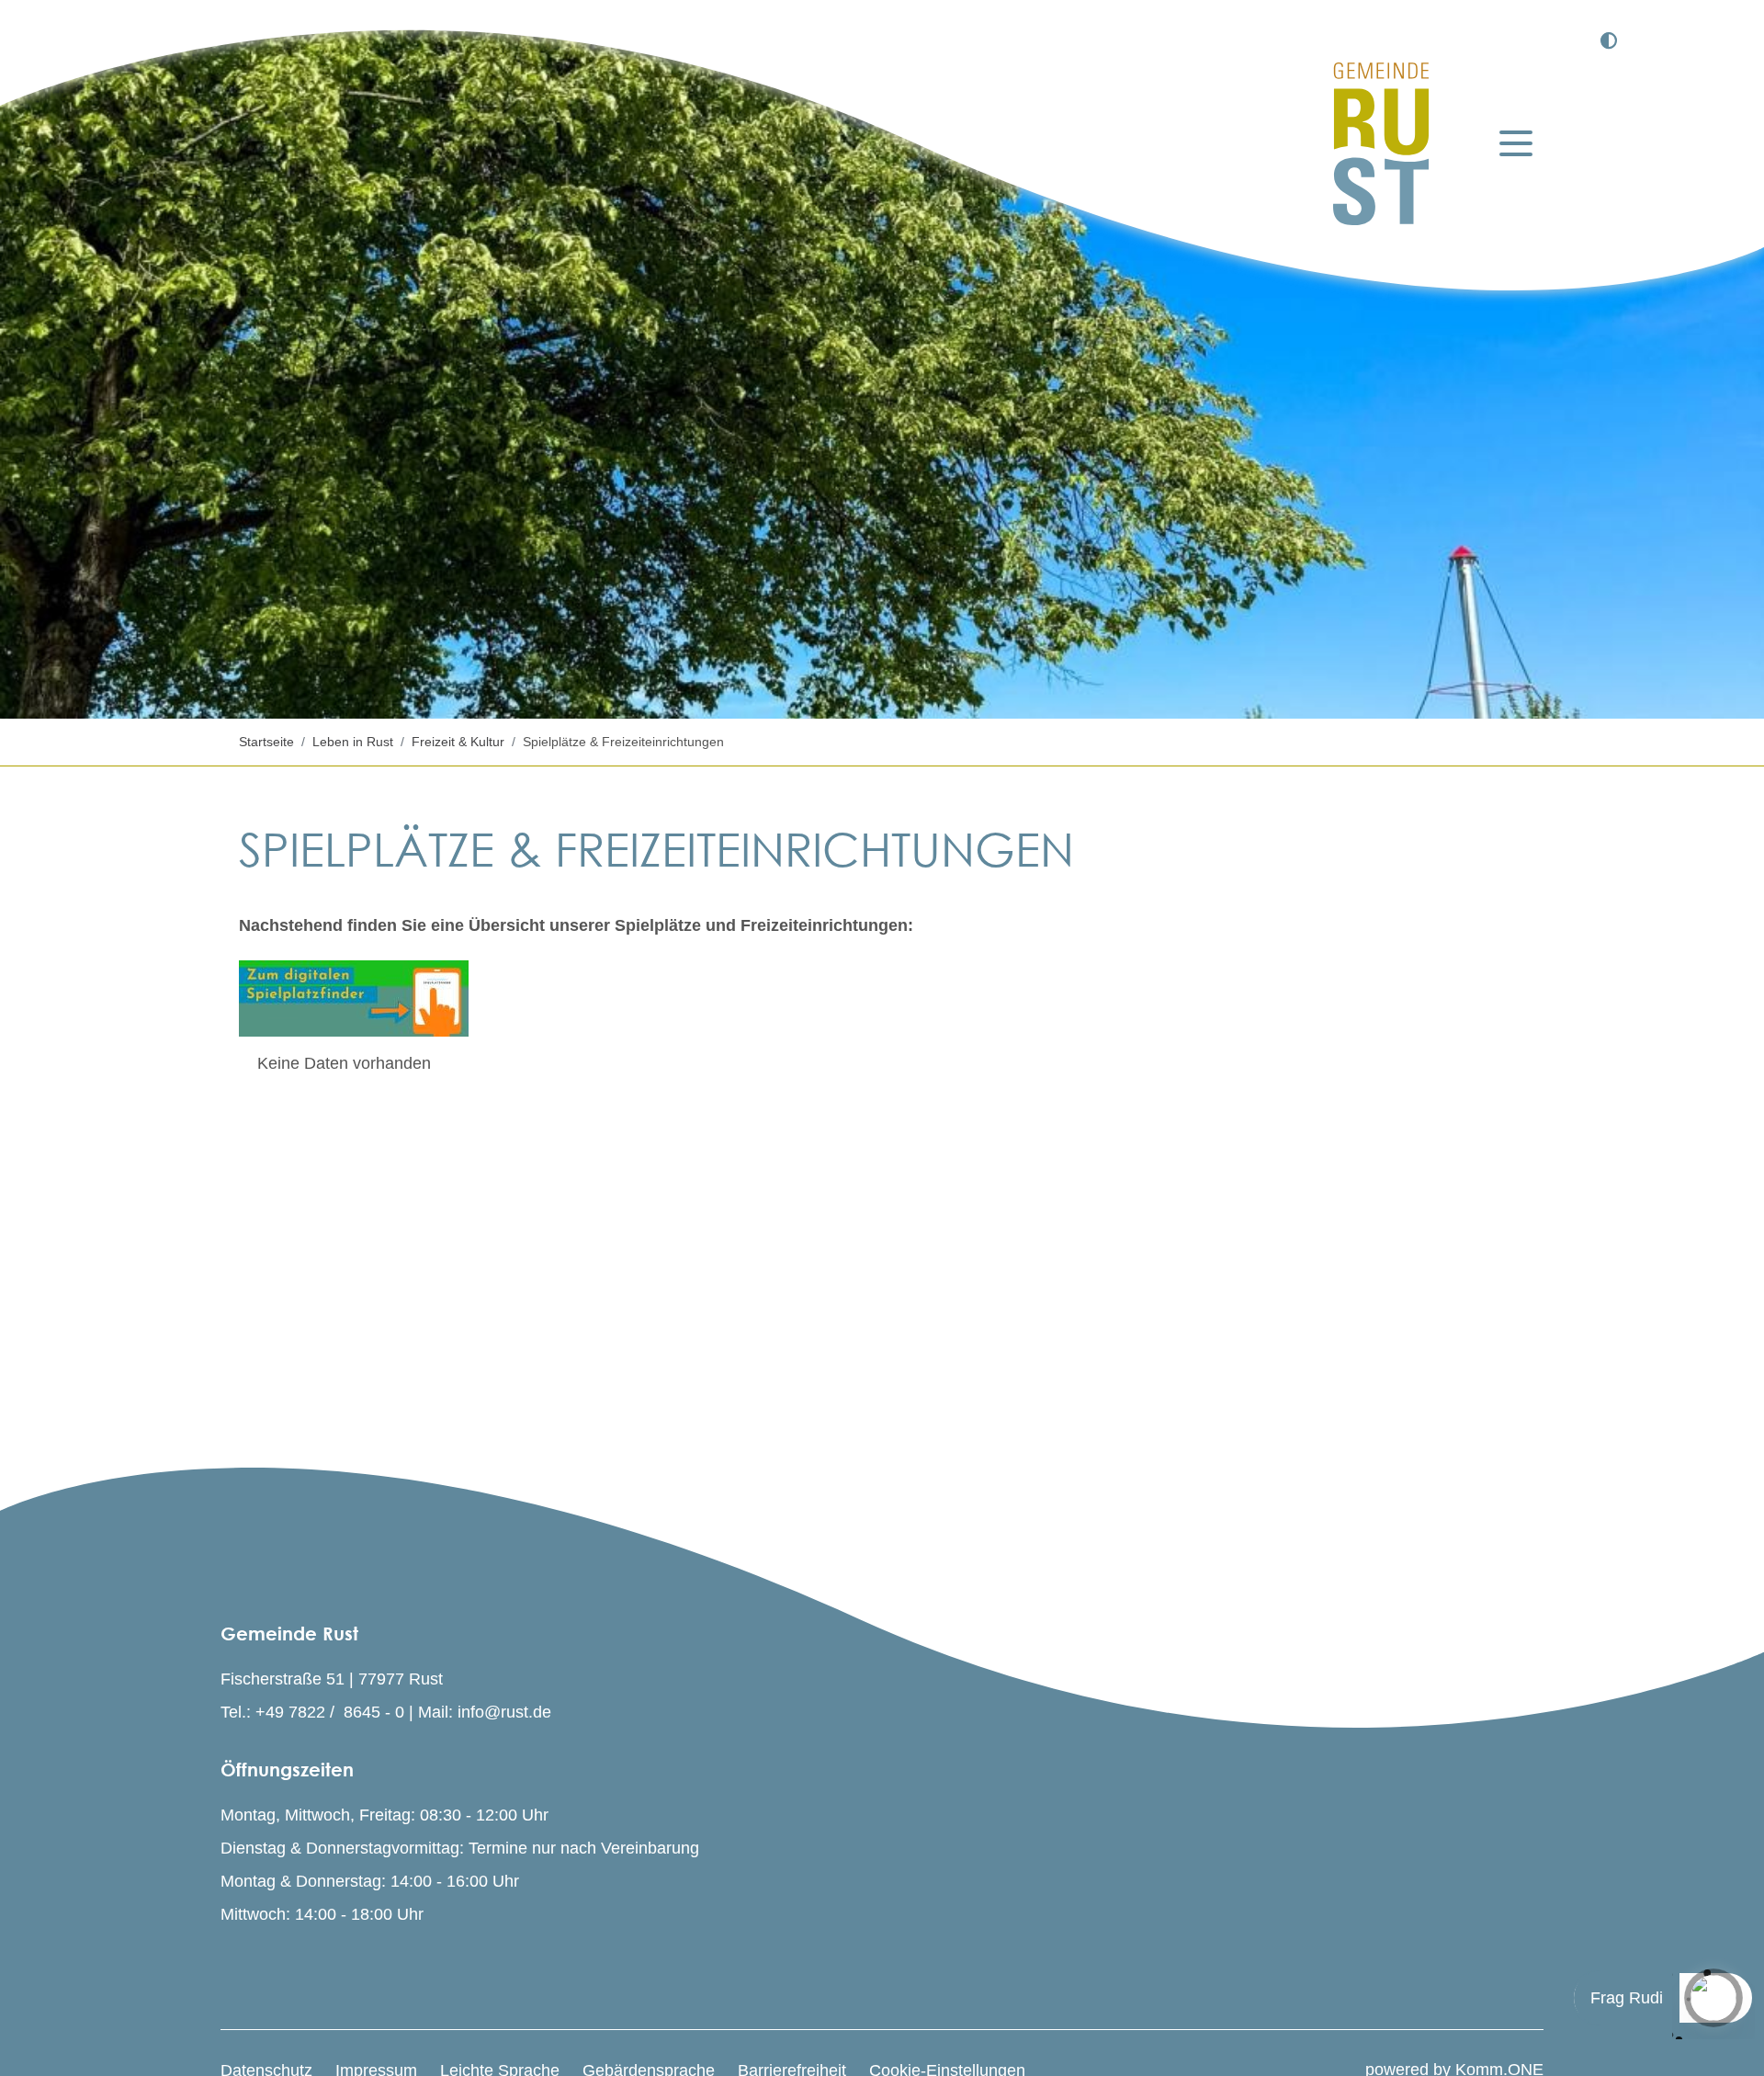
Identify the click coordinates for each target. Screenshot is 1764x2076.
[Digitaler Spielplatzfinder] (354, 998)
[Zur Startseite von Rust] (1381, 144)
